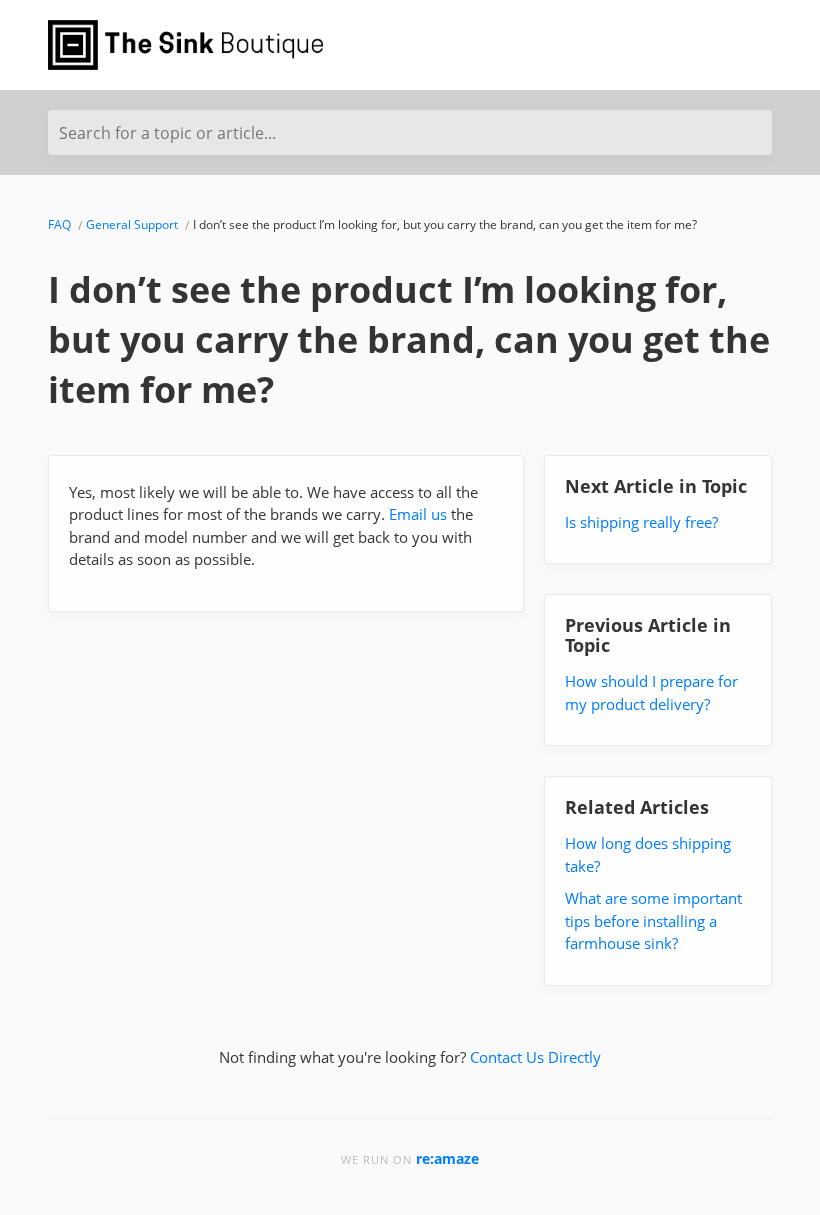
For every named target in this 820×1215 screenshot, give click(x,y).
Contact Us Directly (535, 1057)
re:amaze (447, 1158)
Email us (418, 514)
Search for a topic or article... (167, 133)
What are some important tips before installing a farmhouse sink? (653, 920)
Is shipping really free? (641, 522)
